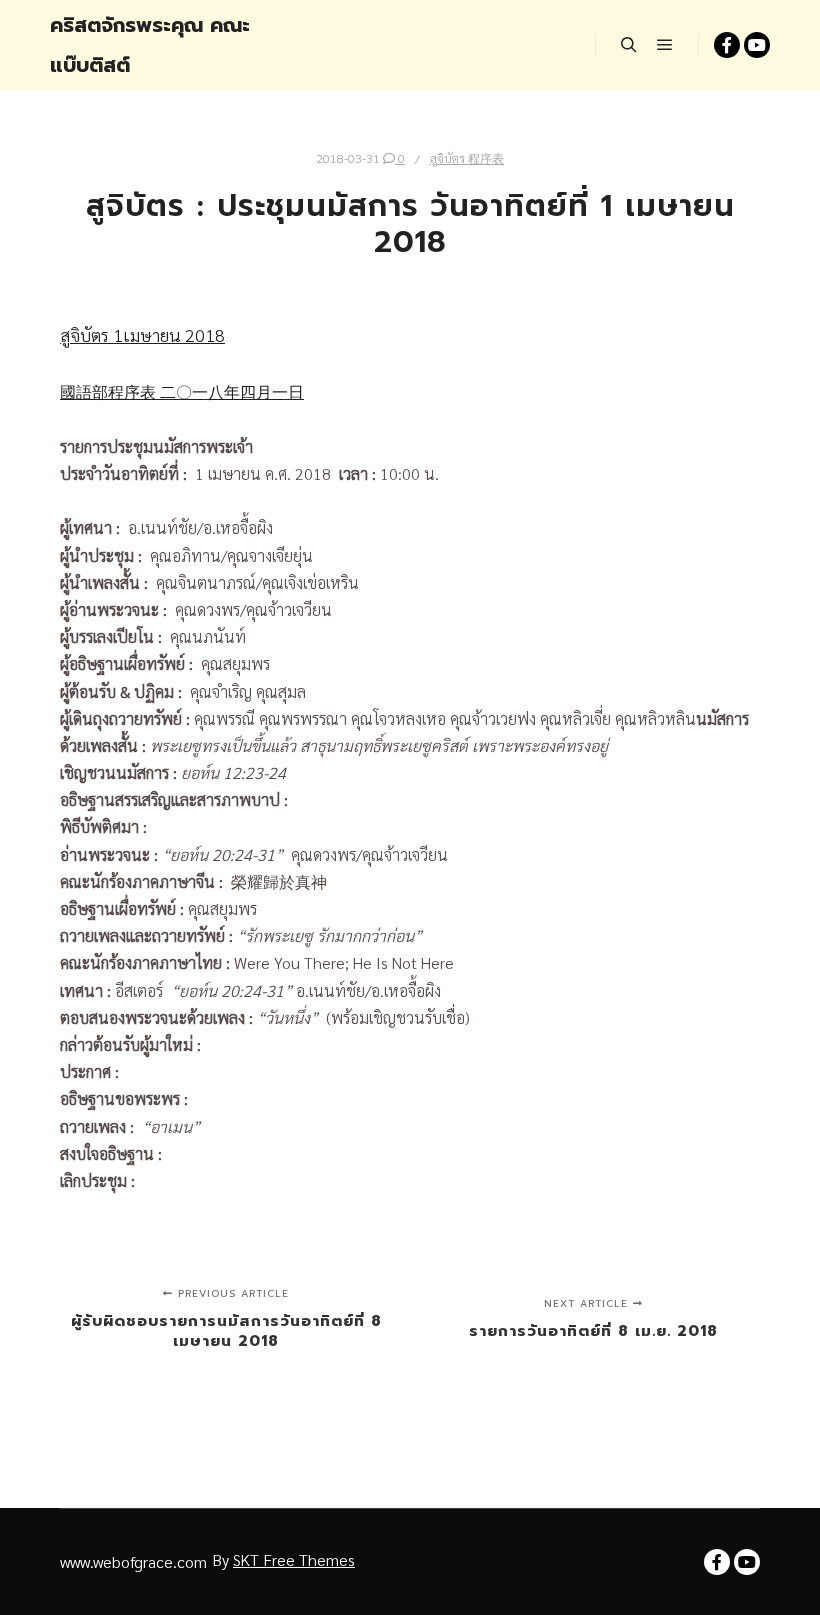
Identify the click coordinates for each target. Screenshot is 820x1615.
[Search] (629, 45)
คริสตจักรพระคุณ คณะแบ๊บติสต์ (150, 45)
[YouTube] (757, 45)
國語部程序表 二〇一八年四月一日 (182, 391)
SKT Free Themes (294, 1559)
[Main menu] (665, 45)
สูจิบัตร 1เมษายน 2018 (142, 334)
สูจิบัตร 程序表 (467, 158)
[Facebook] (727, 45)
